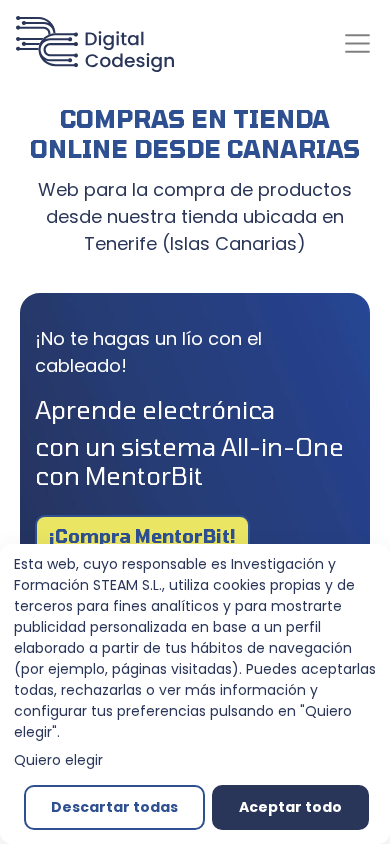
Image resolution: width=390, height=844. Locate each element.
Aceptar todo (290, 807)
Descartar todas (114, 807)
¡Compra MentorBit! (142, 536)
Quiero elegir (58, 760)
